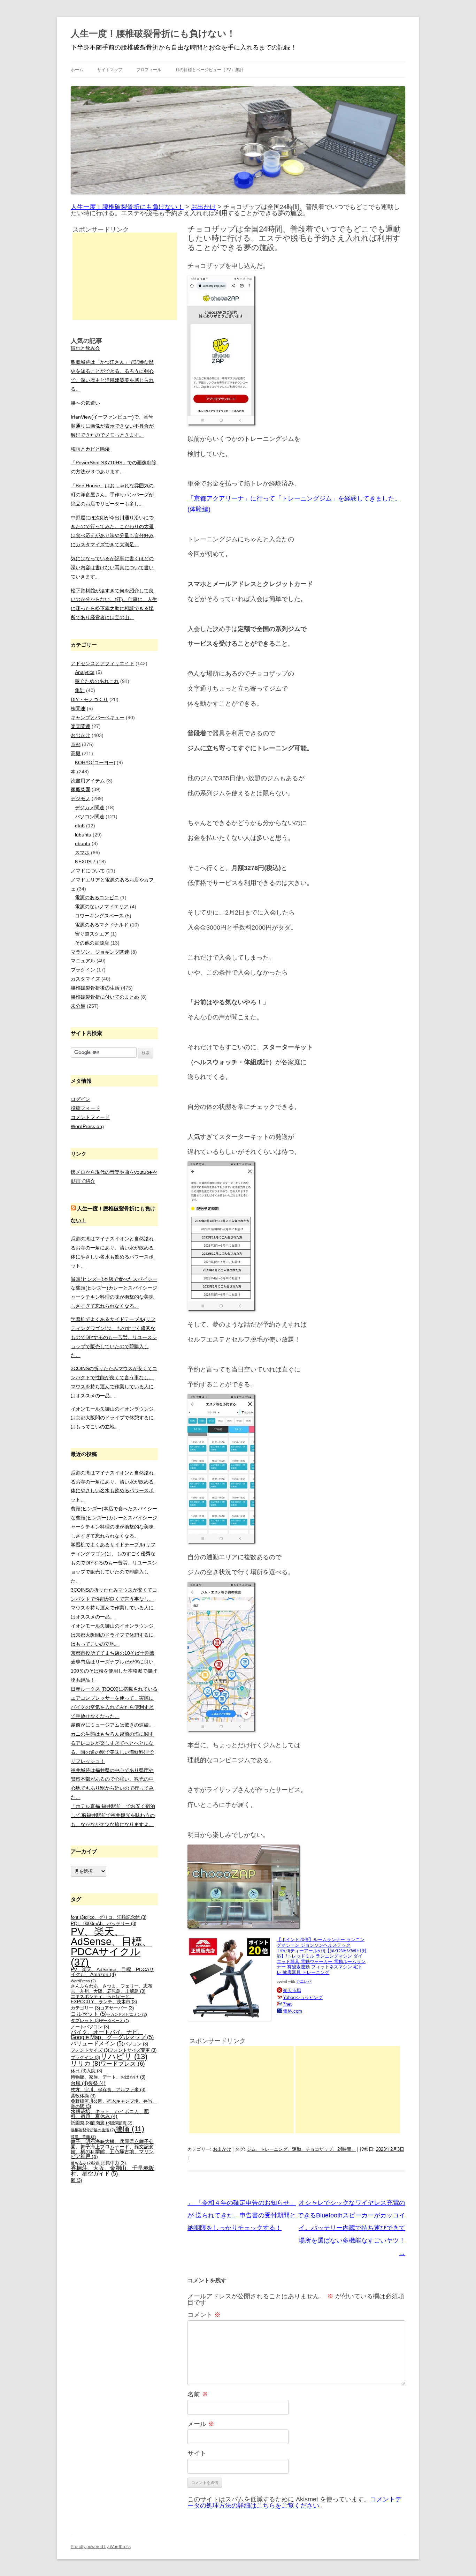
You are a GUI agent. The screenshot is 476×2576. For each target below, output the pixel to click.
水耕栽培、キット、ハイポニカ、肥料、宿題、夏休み (110, 2114)
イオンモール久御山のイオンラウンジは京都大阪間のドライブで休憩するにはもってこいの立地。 (112, 1418)
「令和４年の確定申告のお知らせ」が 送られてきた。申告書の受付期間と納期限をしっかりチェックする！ (242, 2215)
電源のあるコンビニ (97, 898)
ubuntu (83, 843)
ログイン (80, 1099)
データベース (114, 2021)
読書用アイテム (88, 781)
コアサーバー (117, 2008)
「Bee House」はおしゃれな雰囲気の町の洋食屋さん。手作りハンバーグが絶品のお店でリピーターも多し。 (112, 495)
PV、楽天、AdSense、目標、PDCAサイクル (111, 1947)
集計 (80, 690)
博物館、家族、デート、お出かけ (108, 2077)
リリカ (86, 2063)
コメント (204, 2315)
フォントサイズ (90, 2050)
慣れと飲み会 (85, 348)
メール (201, 2424)
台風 (79, 2083)
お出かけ (222, 2149)
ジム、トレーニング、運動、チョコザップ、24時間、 (301, 2149)
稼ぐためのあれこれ (97, 681)
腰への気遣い (85, 403)
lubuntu (83, 835)
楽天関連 (80, 726)
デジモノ (80, 798)
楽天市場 (292, 1991)
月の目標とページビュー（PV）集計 (209, 70)
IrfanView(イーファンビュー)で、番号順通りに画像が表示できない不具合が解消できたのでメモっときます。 (112, 426)
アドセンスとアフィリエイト (102, 663)
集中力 (116, 2163)
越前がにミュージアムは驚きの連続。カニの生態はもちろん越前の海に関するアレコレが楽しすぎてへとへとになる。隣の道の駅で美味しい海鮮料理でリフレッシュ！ (112, 1743)
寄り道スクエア (92, 934)
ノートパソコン (90, 2027)
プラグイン (83, 970)
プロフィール (149, 70)
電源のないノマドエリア (102, 907)
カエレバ (304, 1981)
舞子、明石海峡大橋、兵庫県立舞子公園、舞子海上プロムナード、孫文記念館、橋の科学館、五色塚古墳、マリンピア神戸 (112, 2149)
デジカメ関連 (90, 808)
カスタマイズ (85, 979)
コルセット (89, 2014)
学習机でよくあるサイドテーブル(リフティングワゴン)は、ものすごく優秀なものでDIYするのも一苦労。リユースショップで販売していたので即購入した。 (114, 1337)
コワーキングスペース (99, 916)
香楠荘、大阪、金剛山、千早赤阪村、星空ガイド (113, 2171)
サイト (197, 2453)
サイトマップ (110, 70)
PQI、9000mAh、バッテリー (103, 1924)
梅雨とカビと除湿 (90, 449)
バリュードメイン (97, 2044)
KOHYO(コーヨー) (95, 763)
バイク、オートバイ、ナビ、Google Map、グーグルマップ (112, 2035)
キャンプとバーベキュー (98, 718)
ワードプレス (123, 2064)
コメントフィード (90, 1117)
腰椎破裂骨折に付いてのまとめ (105, 997)
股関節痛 (122, 2123)
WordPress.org (87, 1126)
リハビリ (124, 2056)
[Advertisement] (241, 2090)
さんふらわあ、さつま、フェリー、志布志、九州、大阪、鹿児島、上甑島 (112, 1989)
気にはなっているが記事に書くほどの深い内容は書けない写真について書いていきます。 (112, 568)
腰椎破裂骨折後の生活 (95, 988)
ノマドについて (88, 871)
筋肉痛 (101, 2123)
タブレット (85, 2021)
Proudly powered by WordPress (101, 2547)
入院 (94, 2071)
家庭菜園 (80, 789)
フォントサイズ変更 (133, 2050)
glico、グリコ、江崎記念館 (116, 1917)
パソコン (136, 2044)
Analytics (85, 672)
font (78, 1917)
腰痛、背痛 (83, 2136)
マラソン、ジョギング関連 (100, 952)
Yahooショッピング (303, 1997)
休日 (79, 2071)
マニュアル (83, 961)
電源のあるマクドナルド (102, 925)
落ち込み (81, 2163)
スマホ (82, 853)
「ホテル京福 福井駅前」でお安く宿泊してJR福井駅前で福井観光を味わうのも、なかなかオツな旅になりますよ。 (113, 1815)
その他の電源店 (92, 943)
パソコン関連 (90, 817)
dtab (80, 826)
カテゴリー (85, 2008)
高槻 (76, 753)
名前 (198, 2394)
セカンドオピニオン (127, 2014)
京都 (76, 744)
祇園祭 (81, 2123)
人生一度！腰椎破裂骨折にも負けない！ (153, 33)
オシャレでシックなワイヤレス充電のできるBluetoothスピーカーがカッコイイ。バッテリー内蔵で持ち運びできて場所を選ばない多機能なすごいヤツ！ (351, 2228)
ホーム (77, 70)
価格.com (293, 2011)
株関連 (78, 708)
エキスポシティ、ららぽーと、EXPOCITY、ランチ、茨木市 (104, 1999)
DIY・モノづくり (89, 699)
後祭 (97, 2083)
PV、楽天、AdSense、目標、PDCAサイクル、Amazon (112, 1972)
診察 (99, 2163)
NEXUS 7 (85, 862)
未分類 (78, 1006)
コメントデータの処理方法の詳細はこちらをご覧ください (294, 2502)
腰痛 (130, 2129)
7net (287, 2004)
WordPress (83, 1981)
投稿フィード (85, 1108)
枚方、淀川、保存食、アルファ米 (108, 2090)
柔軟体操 (83, 2096)
